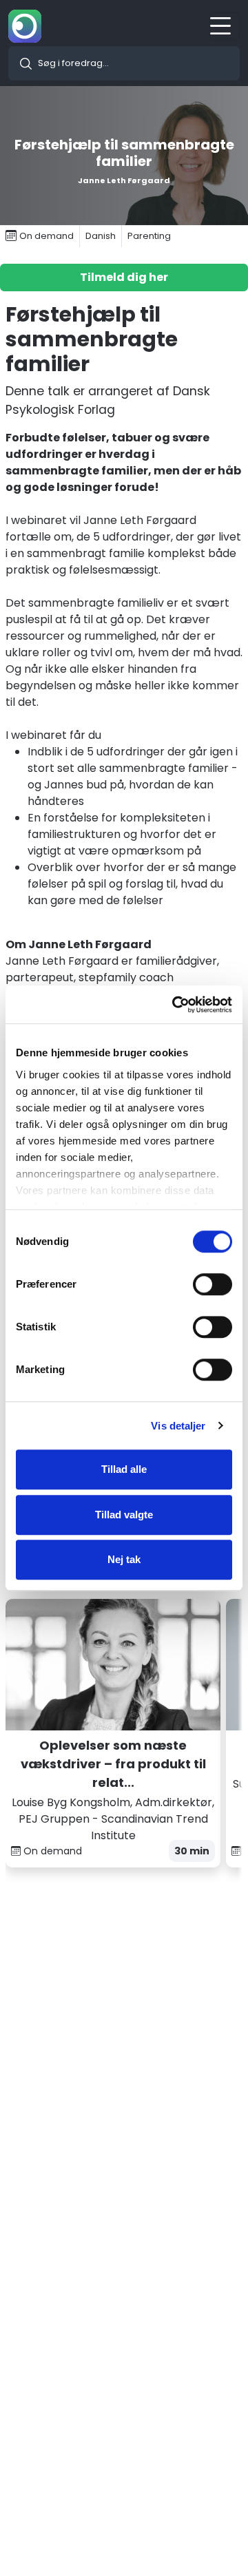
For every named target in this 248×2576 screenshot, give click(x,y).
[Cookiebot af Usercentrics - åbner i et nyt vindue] (175, 1005)
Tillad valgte (124, 1515)
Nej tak (124, 1559)
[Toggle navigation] (225, 26)
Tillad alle (124, 1469)
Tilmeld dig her (124, 277)
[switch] (213, 1284)
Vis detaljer (178, 1426)
